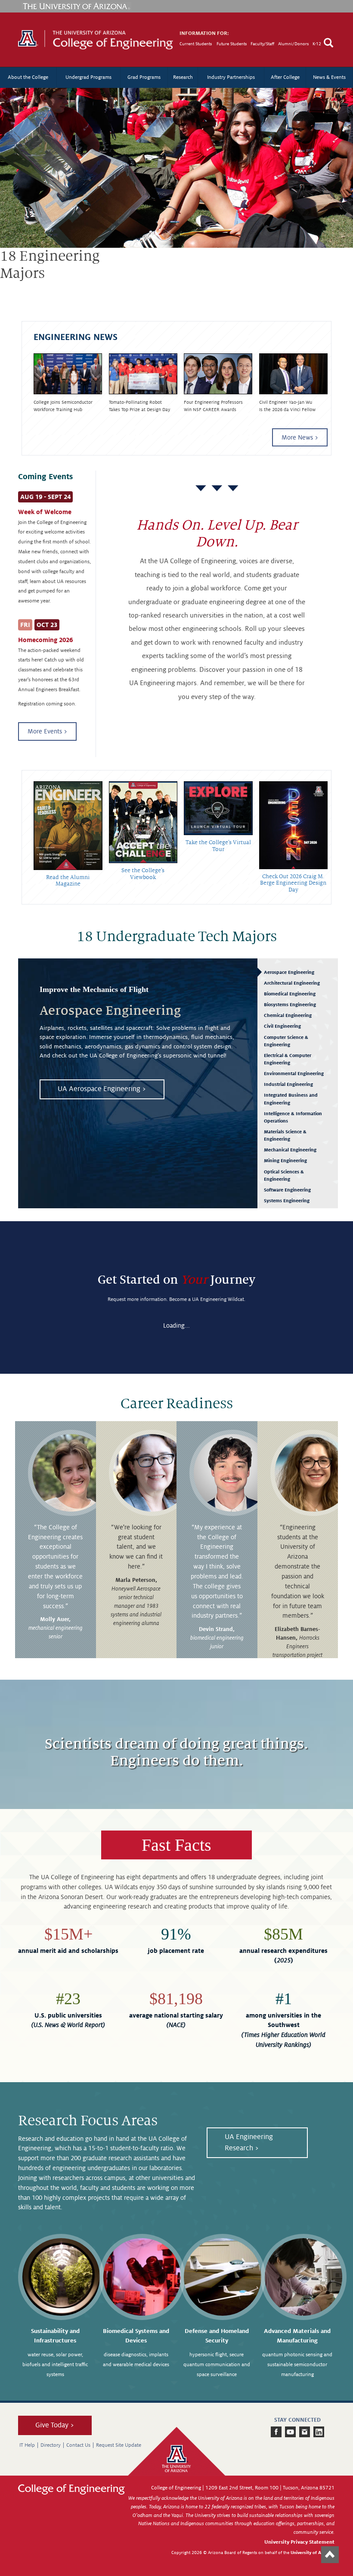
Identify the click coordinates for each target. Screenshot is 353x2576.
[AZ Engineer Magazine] (68, 826)
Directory (51, 2445)
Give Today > (55, 2425)
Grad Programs (144, 77)
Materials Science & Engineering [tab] (285, 1135)
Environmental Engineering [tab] (294, 1073)
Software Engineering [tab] (287, 1190)
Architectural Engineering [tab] (292, 983)
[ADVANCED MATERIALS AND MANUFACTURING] (303, 2277)
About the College (28, 77)
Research (183, 77)
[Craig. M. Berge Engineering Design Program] (294, 825)
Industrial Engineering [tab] (288, 1084)
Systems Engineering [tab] (287, 1201)
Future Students (232, 44)
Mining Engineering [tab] (285, 1160)
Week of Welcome (45, 512)
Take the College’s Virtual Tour (218, 846)
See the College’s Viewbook (143, 874)
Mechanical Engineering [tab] (290, 1150)
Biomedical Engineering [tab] (290, 994)
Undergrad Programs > (53, 311)
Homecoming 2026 (45, 640)
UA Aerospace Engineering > (102, 1089)
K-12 (317, 44)
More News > (300, 437)
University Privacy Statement (299, 2542)
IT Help (27, 2445)
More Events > (47, 731)
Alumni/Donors (293, 44)
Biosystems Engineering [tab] (290, 1004)
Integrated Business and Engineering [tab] (291, 1099)
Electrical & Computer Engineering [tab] (288, 1059)
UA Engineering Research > (249, 2143)
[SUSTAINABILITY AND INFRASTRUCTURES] (61, 2277)
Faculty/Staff (262, 44)
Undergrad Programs (88, 77)
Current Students (196, 44)
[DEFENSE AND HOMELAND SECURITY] (223, 2277)
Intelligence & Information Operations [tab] (293, 1117)
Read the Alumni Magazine (68, 881)
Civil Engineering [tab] (282, 1026)
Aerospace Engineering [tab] (289, 972)
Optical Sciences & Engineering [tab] (284, 1175)
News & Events (329, 77)
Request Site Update (119, 2445)
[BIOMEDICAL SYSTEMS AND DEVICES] (142, 2277)
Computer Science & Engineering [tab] (286, 1041)
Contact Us (78, 2445)
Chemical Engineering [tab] (288, 1015)
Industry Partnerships (231, 77)
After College (285, 77)
